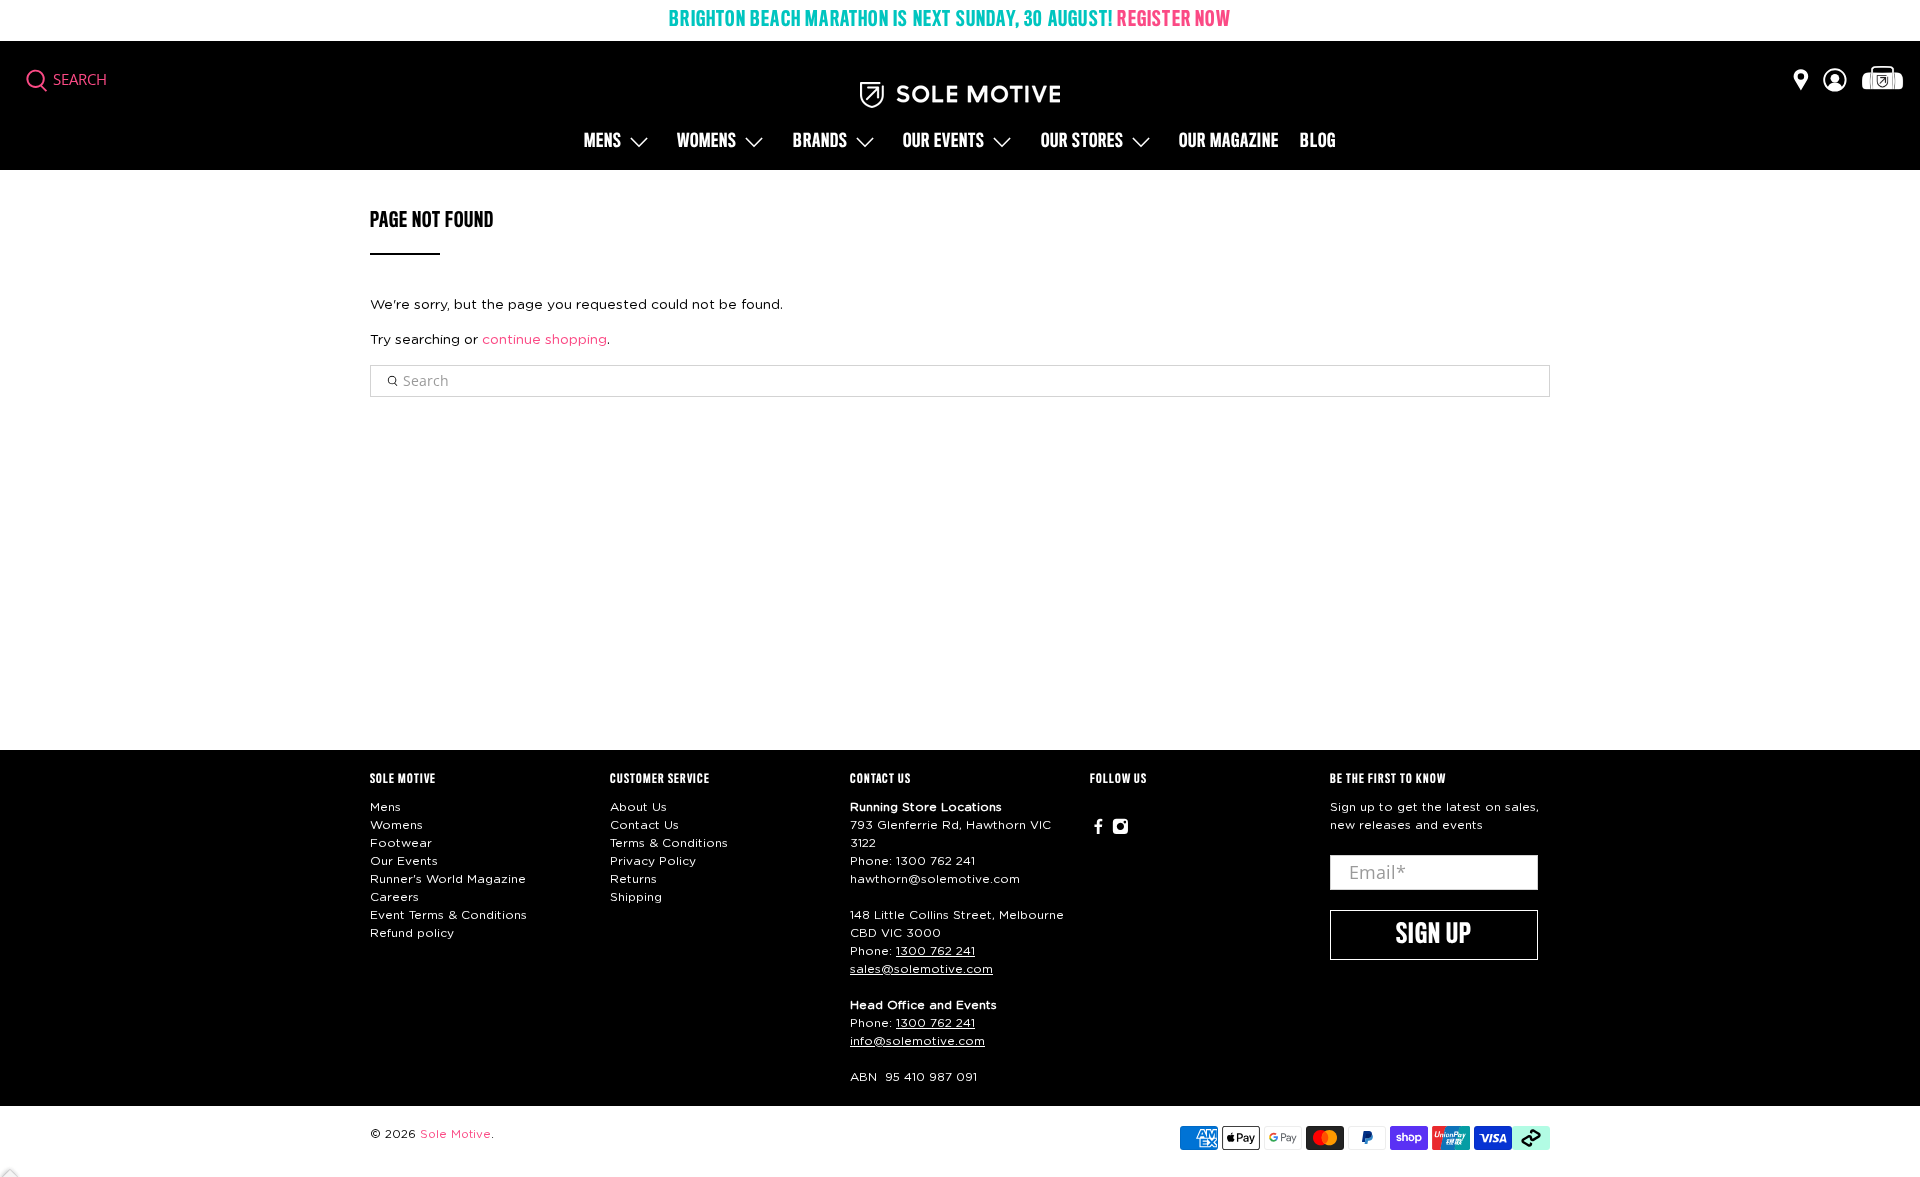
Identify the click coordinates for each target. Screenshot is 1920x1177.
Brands (820, 142)
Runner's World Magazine (448, 879)
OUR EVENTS (944, 142)
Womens (707, 142)
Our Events (404, 861)
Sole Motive (455, 1134)
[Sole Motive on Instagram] (1120, 830)
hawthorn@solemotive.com (935, 879)
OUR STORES (1082, 142)
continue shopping (544, 340)
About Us (638, 807)
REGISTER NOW (1173, 20)
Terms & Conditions (669, 843)
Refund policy (412, 933)
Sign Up (1434, 935)
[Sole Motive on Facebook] (1098, 830)
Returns (633, 879)
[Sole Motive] (960, 95)
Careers (394, 897)
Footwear (401, 843)
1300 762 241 (935, 861)
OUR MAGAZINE (1229, 142)
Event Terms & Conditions (448, 915)
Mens (603, 142)
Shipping (636, 897)
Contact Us (644, 825)
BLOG (1318, 142)
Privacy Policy (653, 861)
